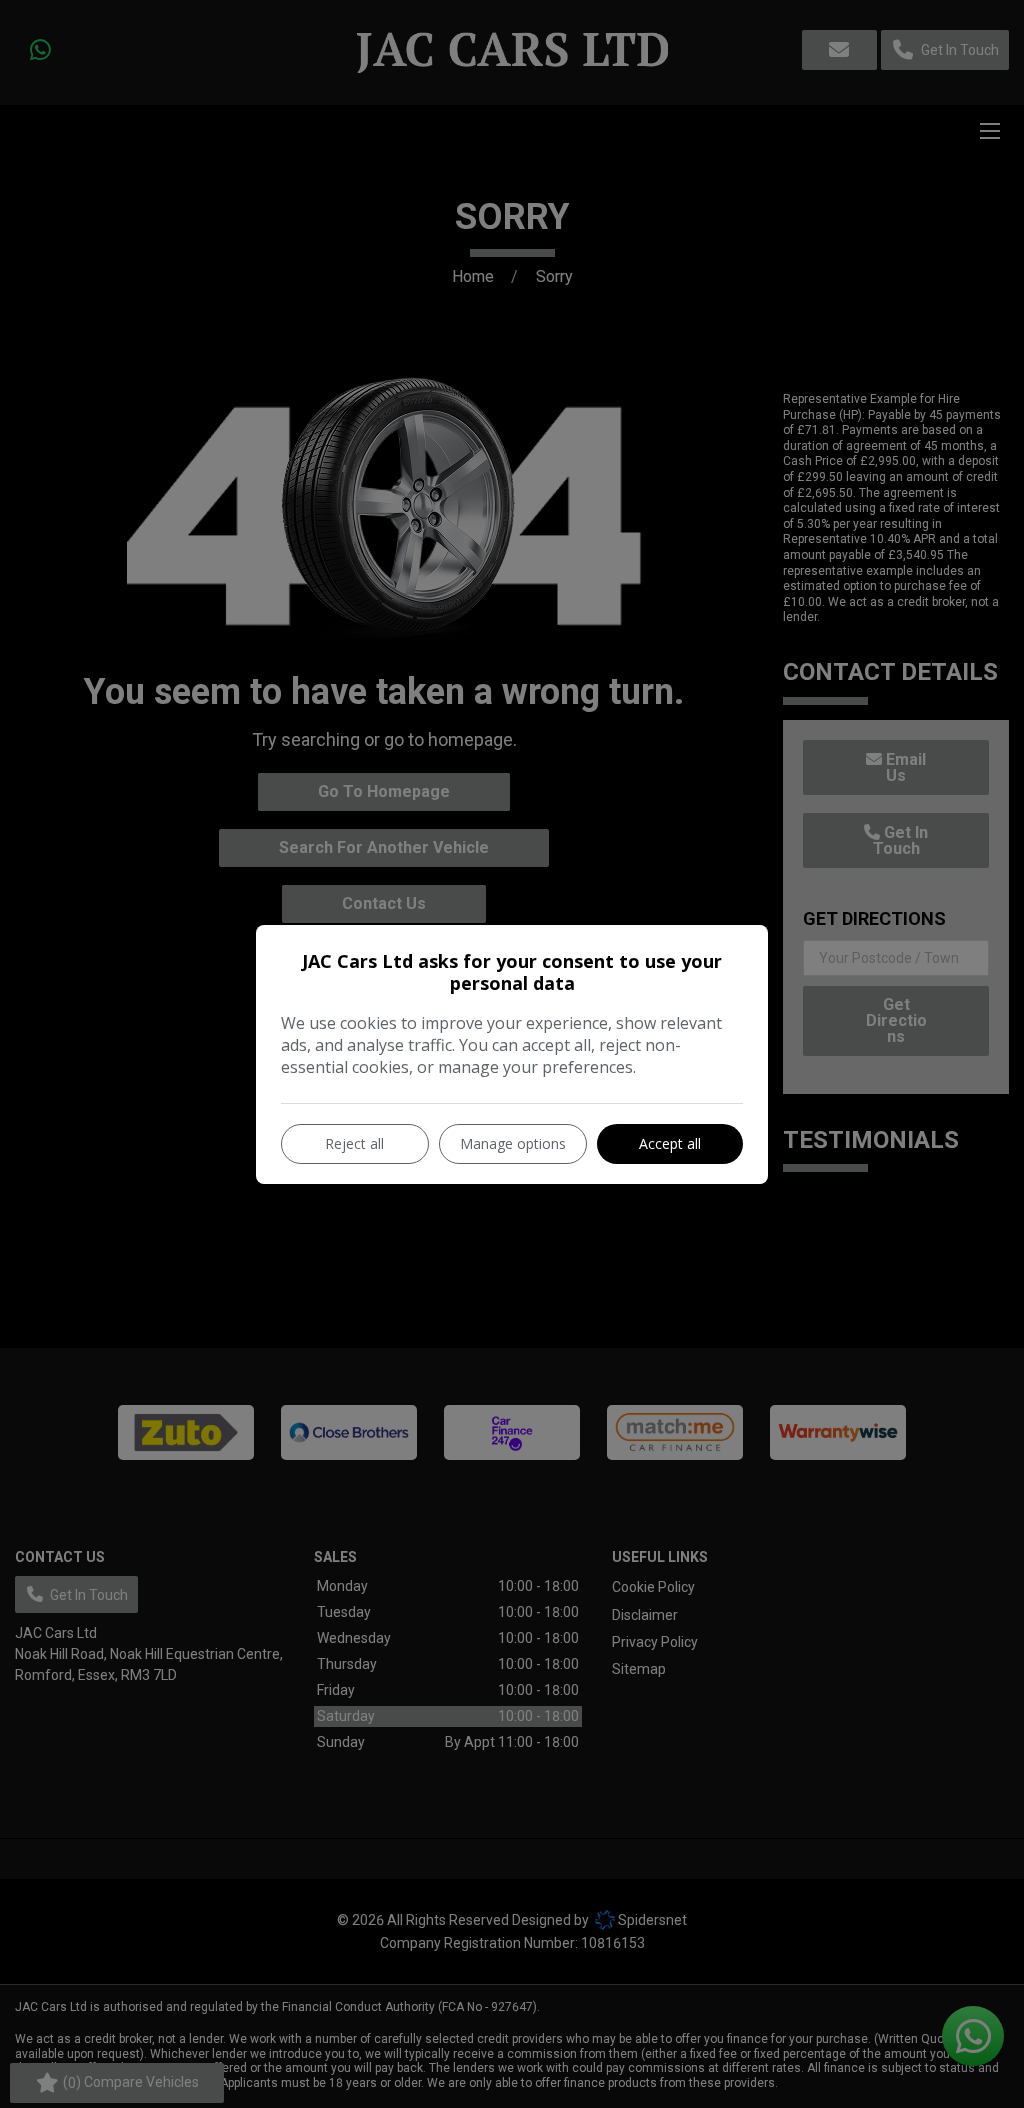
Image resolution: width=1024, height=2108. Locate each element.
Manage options (513, 1143)
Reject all (354, 1143)
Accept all (670, 1143)
